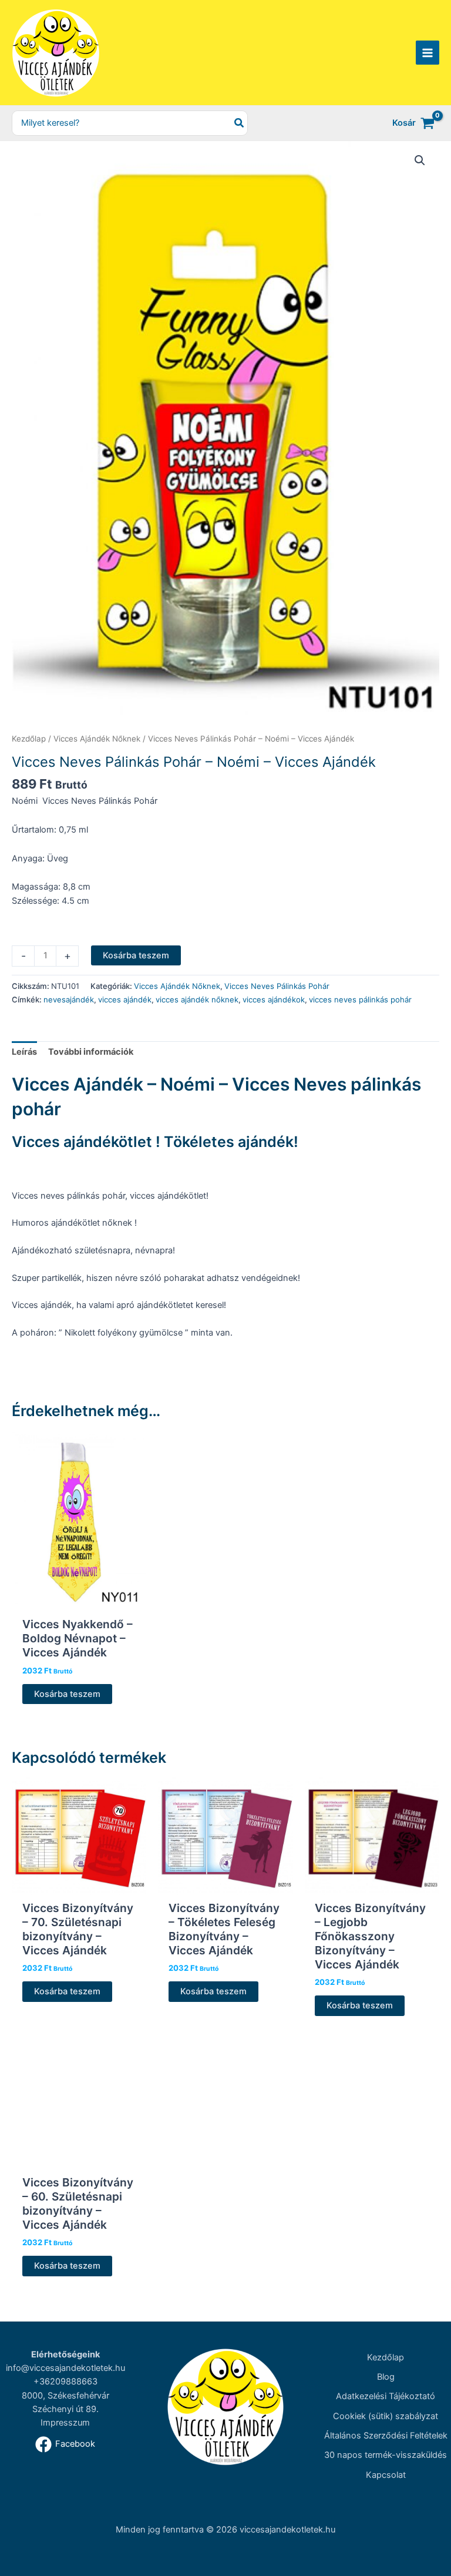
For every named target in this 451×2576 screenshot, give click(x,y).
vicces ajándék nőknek (197, 999)
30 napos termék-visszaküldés (386, 2455)
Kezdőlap (29, 739)
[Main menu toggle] (428, 52)
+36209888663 (65, 2382)
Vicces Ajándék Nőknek (97, 739)
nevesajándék (69, 999)
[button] (420, 160)
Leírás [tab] (24, 1052)
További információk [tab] (91, 1052)
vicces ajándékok (274, 999)
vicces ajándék (125, 999)
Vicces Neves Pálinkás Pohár (277, 986)
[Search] (240, 123)
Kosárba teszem (136, 955)
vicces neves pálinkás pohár (360, 999)
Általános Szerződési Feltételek (386, 2436)
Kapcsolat (386, 2475)
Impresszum (65, 2423)
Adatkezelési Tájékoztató (386, 2396)
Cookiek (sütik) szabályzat (386, 2416)
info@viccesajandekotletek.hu (65, 2368)
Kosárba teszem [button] (67, 1694)
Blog (386, 2377)
